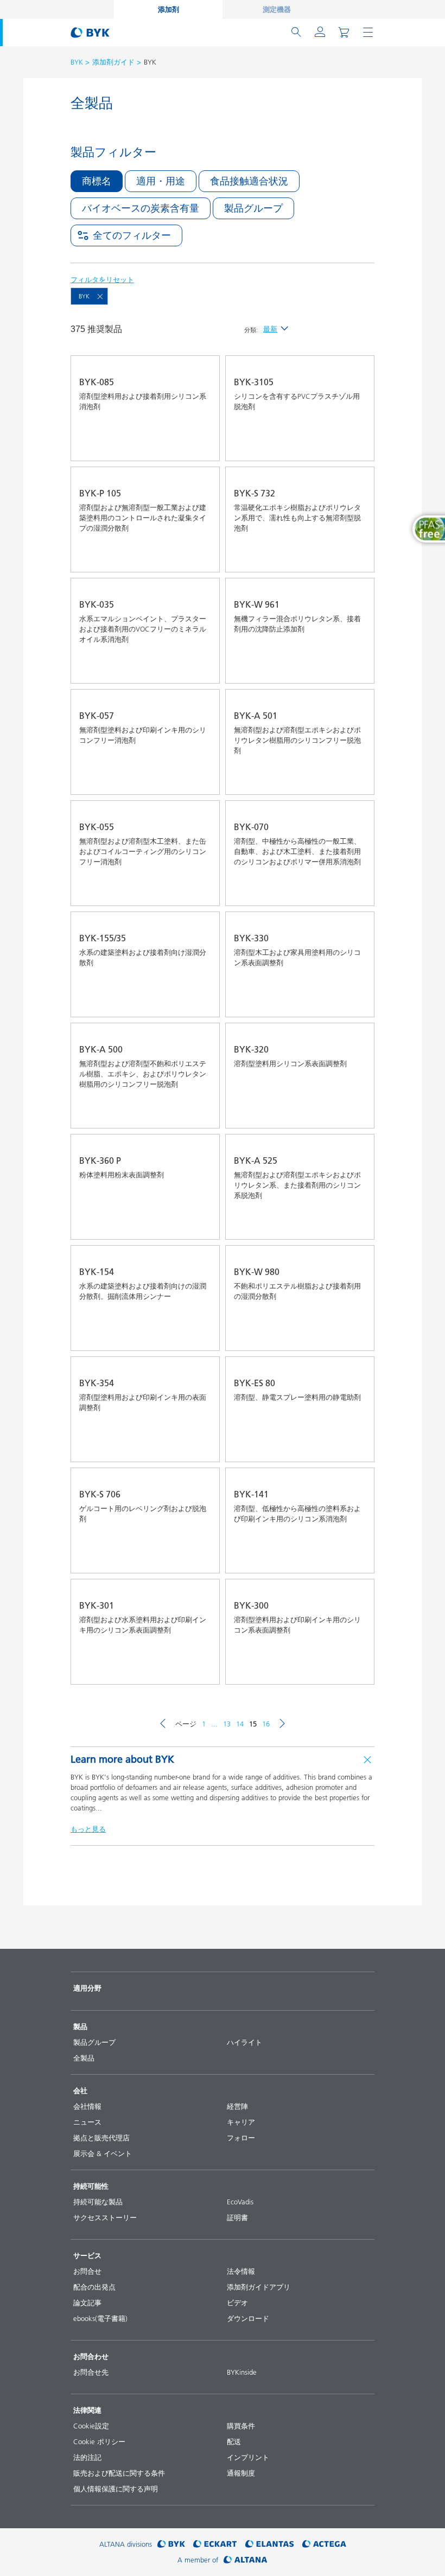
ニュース (87, 2122)
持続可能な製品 (98, 2202)
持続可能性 (91, 2186)
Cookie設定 (91, 2426)
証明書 (237, 2217)
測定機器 (277, 9)
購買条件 (241, 2426)
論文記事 (87, 2303)
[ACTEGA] (324, 2544)
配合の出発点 (94, 2287)
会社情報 (87, 2106)
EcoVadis (240, 2202)
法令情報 (241, 2271)
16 (266, 1724)
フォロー (241, 2138)
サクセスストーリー (105, 2217)
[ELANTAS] (270, 2544)
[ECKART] (215, 2544)
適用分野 (87, 1988)
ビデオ (237, 2303)
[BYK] (171, 2544)
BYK (77, 62)
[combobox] (201, 445)
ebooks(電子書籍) (100, 2318)
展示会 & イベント (103, 2153)
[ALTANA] (246, 2560)
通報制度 (241, 2473)
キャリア (241, 2122)
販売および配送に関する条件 (119, 2473)
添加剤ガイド (113, 62)
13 (227, 1724)
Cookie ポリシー (99, 2441)
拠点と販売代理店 (101, 2138)
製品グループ (94, 2042)
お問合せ (87, 2271)
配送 (234, 2441)
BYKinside (242, 2372)
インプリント (248, 2457)
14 (240, 1724)
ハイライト (244, 2042)
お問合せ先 (91, 2372)
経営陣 (237, 2106)
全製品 (84, 2058)
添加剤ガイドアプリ (259, 2287)
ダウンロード (248, 2318)
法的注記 (87, 2457)
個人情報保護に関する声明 (116, 2489)
